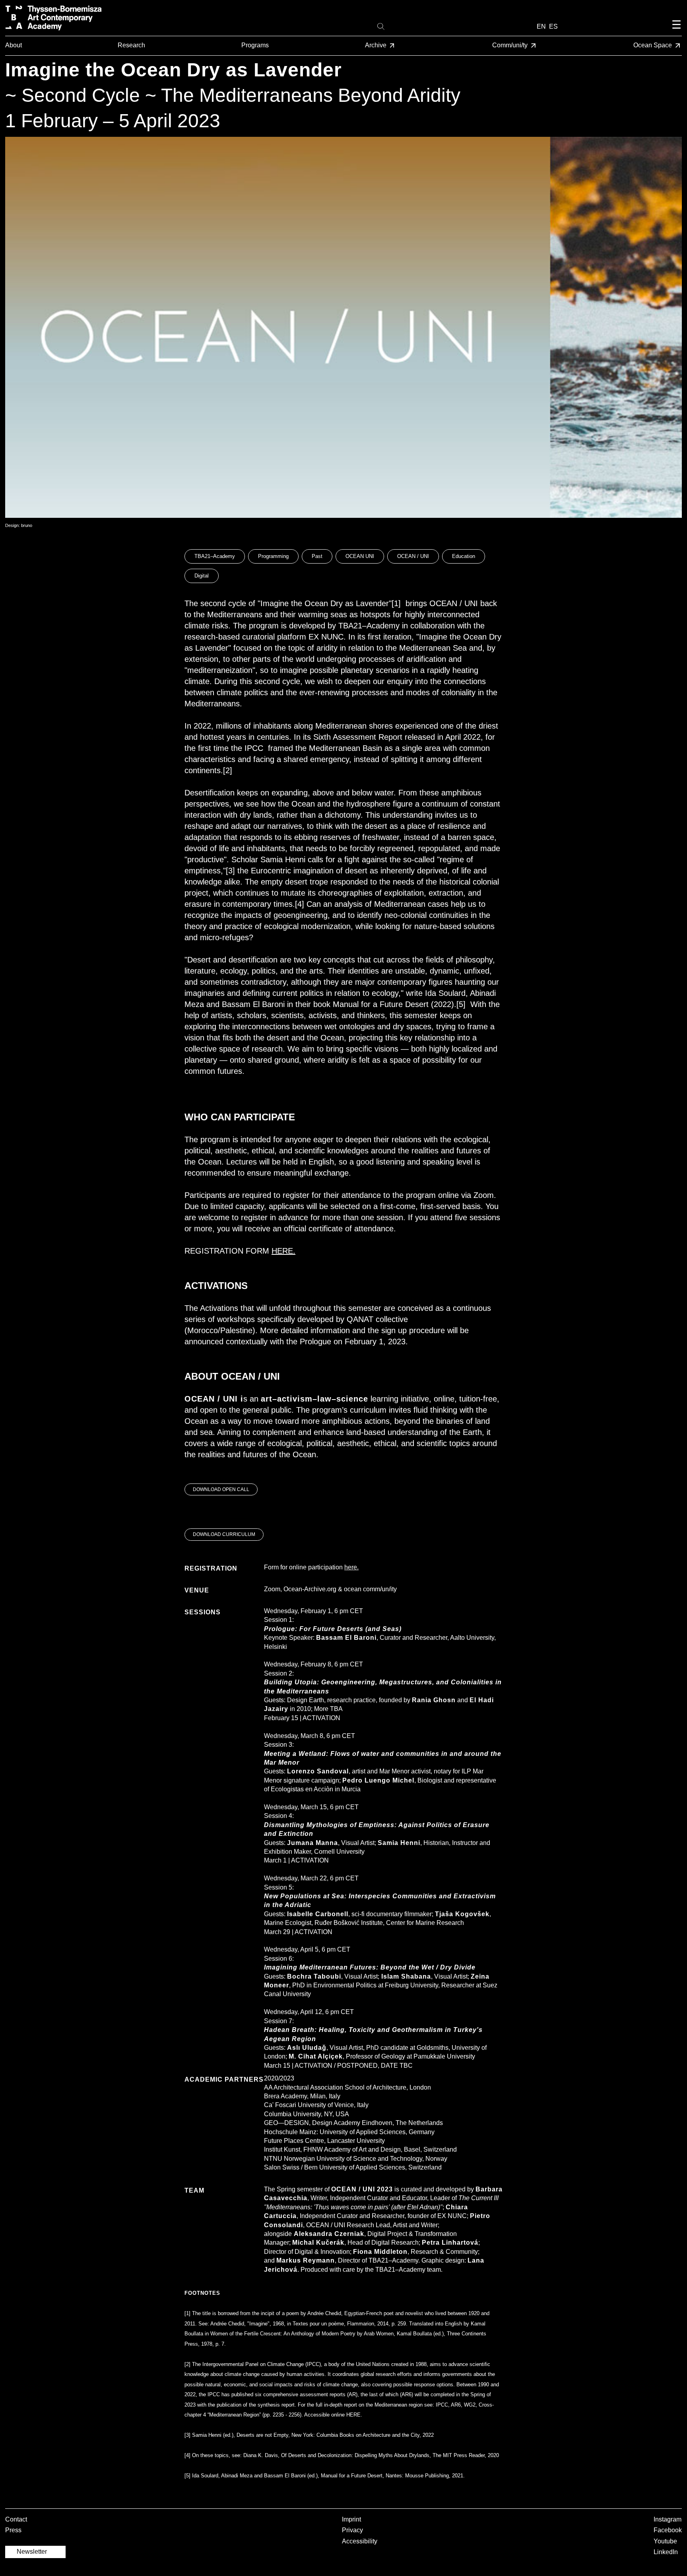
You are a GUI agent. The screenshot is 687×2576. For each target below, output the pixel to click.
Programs (255, 45)
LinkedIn (666, 2552)
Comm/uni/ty (511, 45)
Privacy (352, 2530)
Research (131, 45)
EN (541, 26)
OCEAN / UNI (413, 556)
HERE (282, 1251)
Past (317, 556)
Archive (376, 45)
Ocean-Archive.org (310, 1589)
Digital (202, 576)
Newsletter (32, 2552)
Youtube (665, 2541)
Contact (16, 2519)
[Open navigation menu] (676, 31)
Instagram (668, 2519)
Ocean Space (653, 45)
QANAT (360, 1319)
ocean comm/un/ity (370, 1589)
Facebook (668, 2530)
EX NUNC (326, 637)
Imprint (351, 2519)
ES (553, 26)
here (351, 1567)
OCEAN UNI (360, 556)
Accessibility (360, 2541)
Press (13, 2530)
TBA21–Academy (215, 556)
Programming (273, 556)
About (14, 45)
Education (464, 556)
